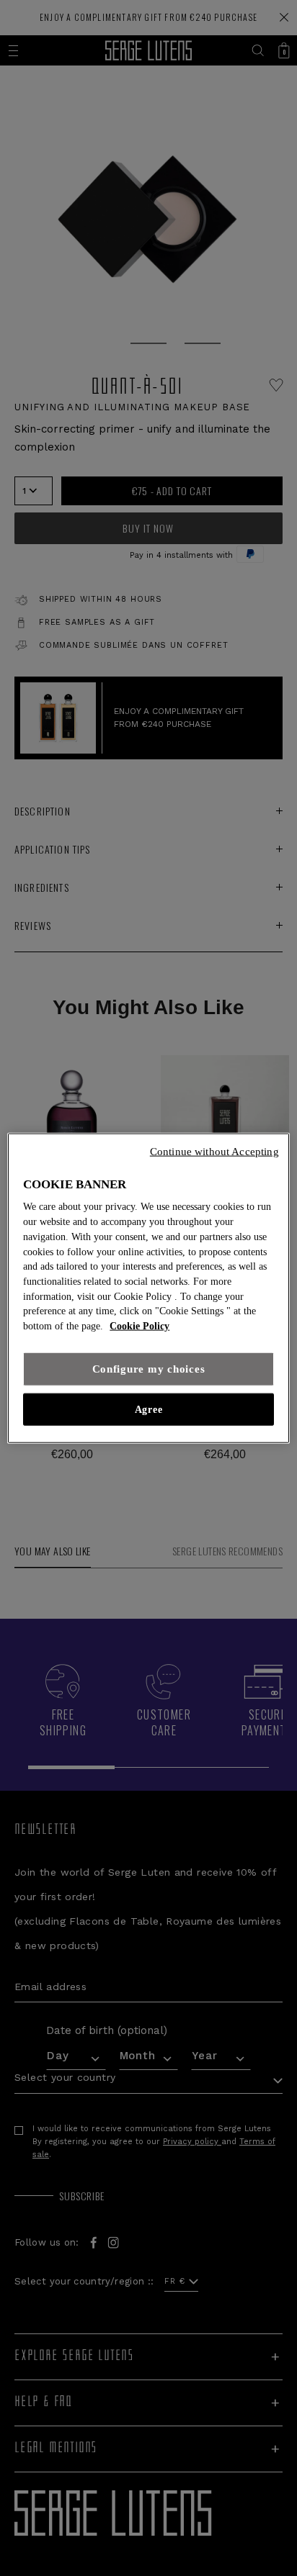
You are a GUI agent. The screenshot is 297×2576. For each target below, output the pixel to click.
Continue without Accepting (214, 1151)
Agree (148, 1409)
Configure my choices (149, 1369)
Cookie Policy (139, 1326)
